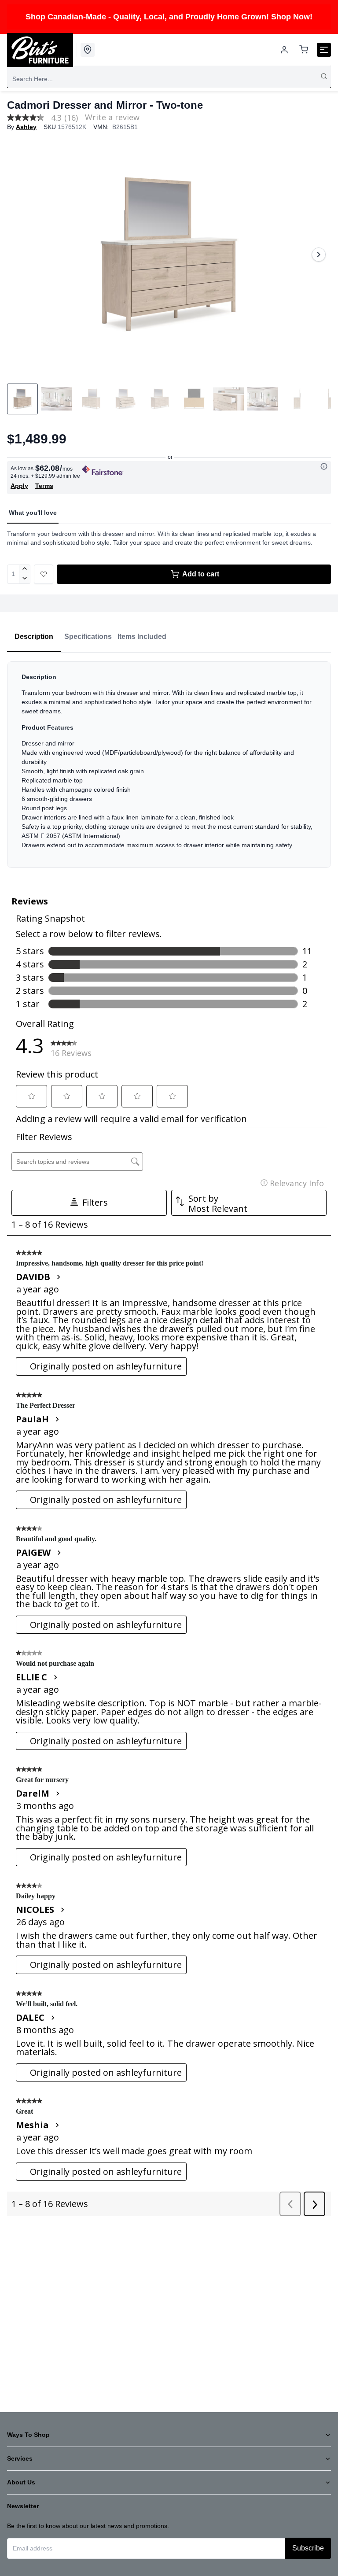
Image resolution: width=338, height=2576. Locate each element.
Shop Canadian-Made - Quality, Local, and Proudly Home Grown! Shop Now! (169, 17)
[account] (284, 50)
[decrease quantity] (25, 579)
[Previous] (19, 255)
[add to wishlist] (44, 574)
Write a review (112, 117)
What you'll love (33, 513)
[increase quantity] (25, 569)
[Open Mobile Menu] (324, 50)
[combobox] (169, 79)
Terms (44, 486)
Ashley (26, 127)
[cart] (304, 50)
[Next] (319, 255)
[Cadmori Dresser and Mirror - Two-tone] (169, 255)
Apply (19, 486)
